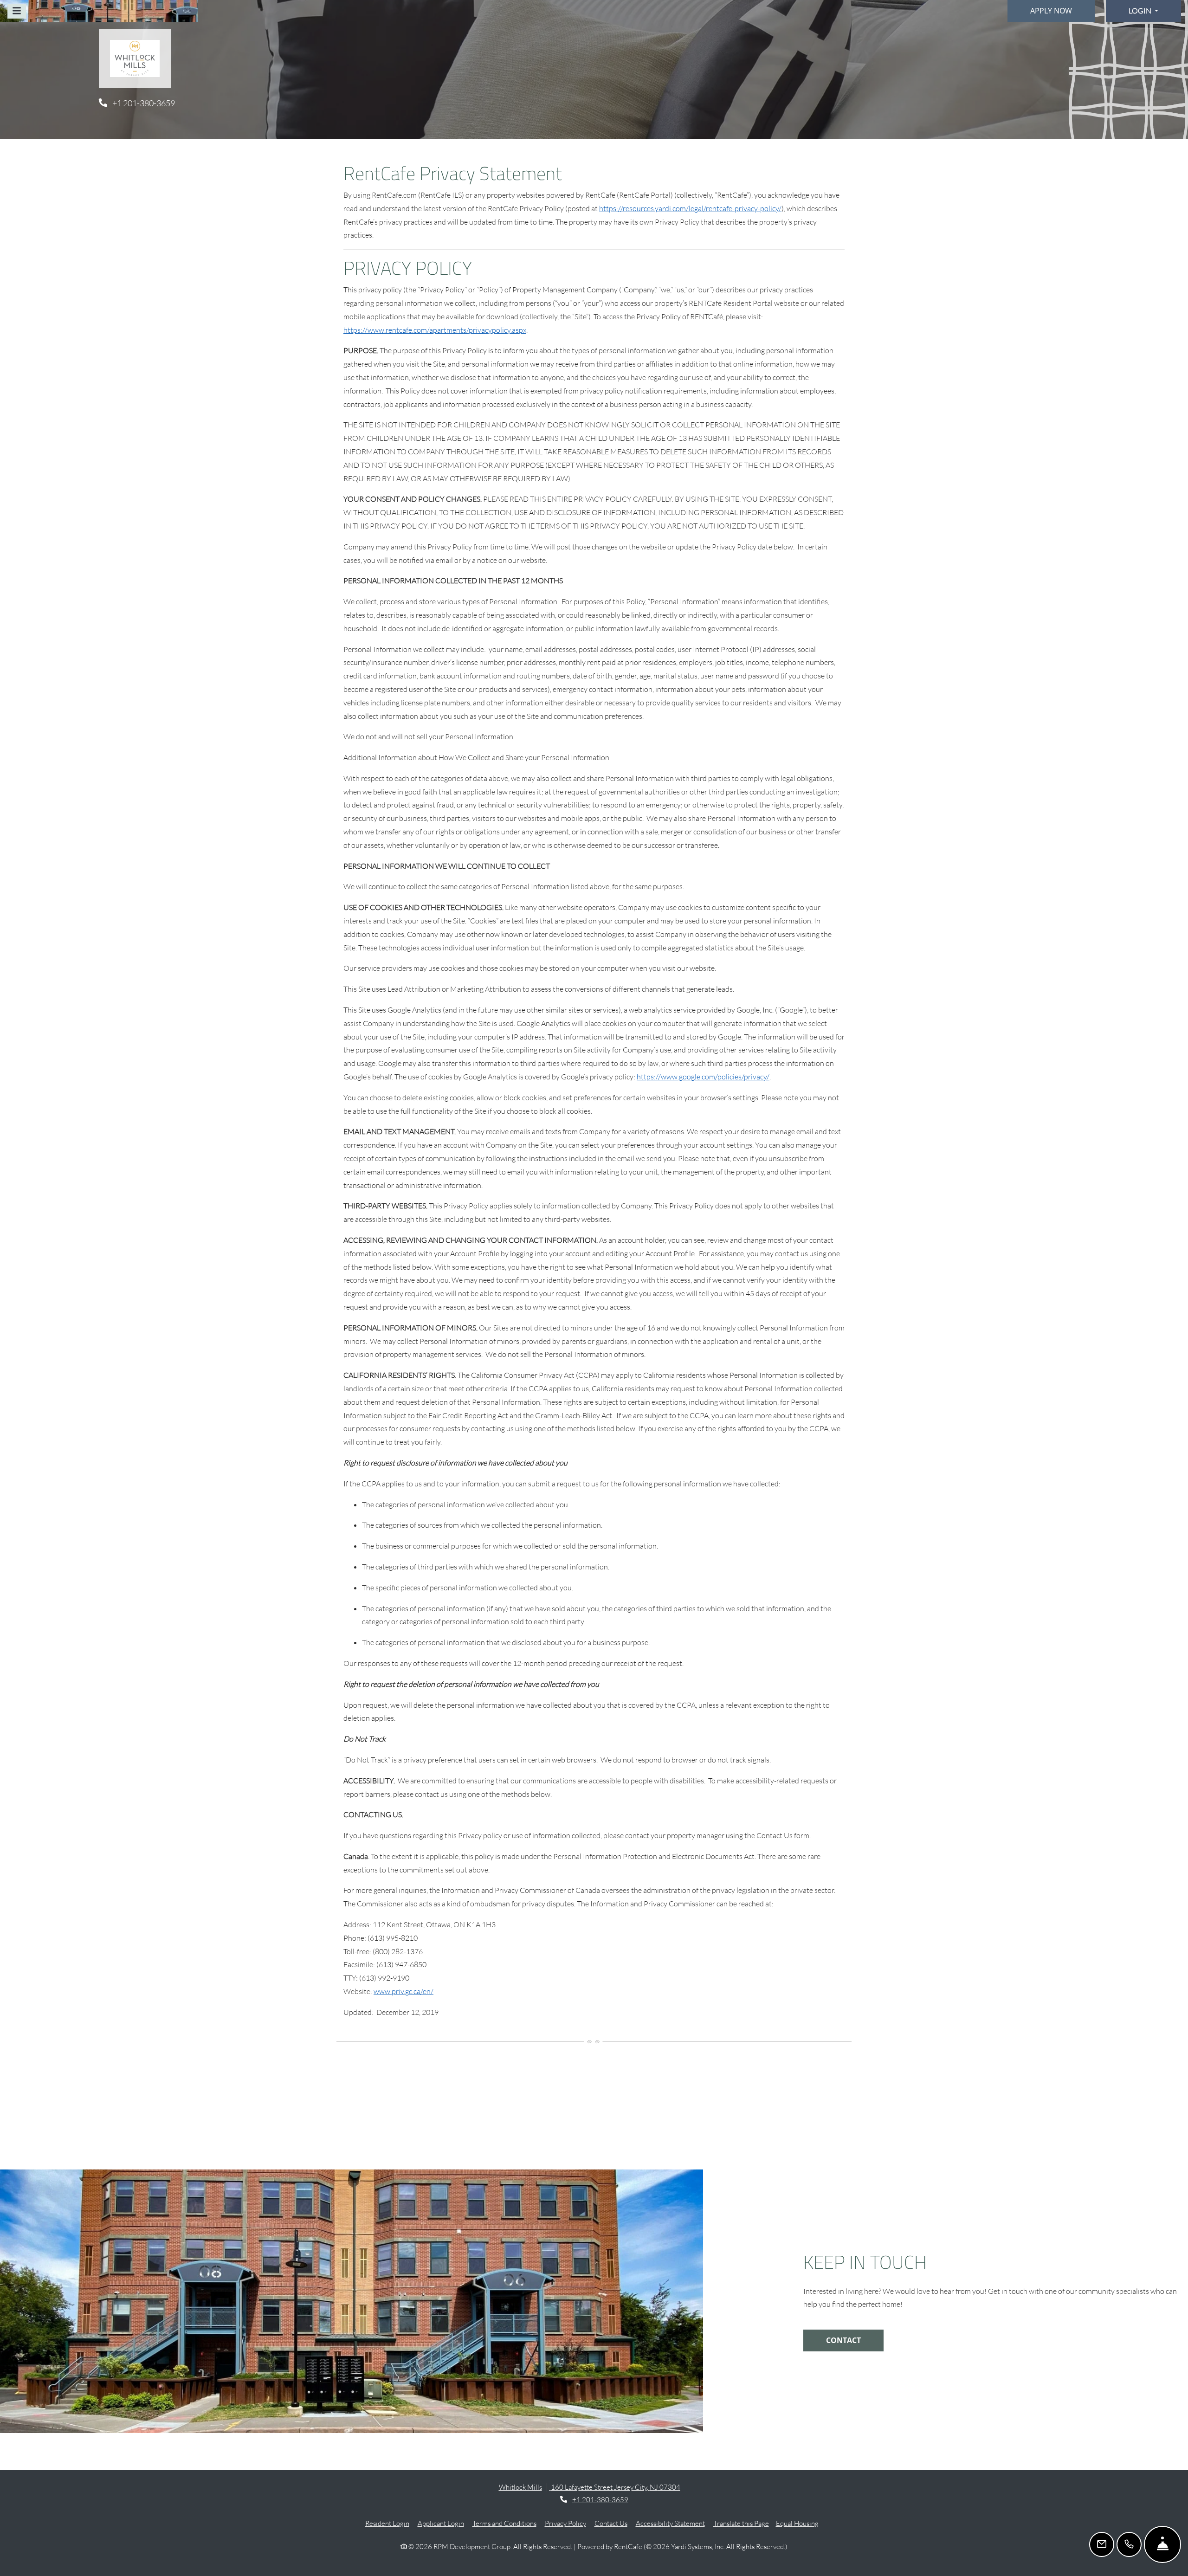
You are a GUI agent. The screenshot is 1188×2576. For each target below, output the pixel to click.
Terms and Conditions (504, 2523)
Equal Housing (797, 2523)
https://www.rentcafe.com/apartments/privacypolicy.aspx (435, 330)
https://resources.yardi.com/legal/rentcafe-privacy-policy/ (690, 208)
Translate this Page (741, 2523)
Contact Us (611, 2523)
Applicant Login (441, 2523)
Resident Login (387, 2523)
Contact (843, 2340)
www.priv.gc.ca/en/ (404, 1991)
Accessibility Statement (670, 2523)
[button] (1143, 11)
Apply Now (1051, 11)
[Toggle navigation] (17, 11)
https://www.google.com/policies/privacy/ (703, 1077)
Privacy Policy (565, 2523)
